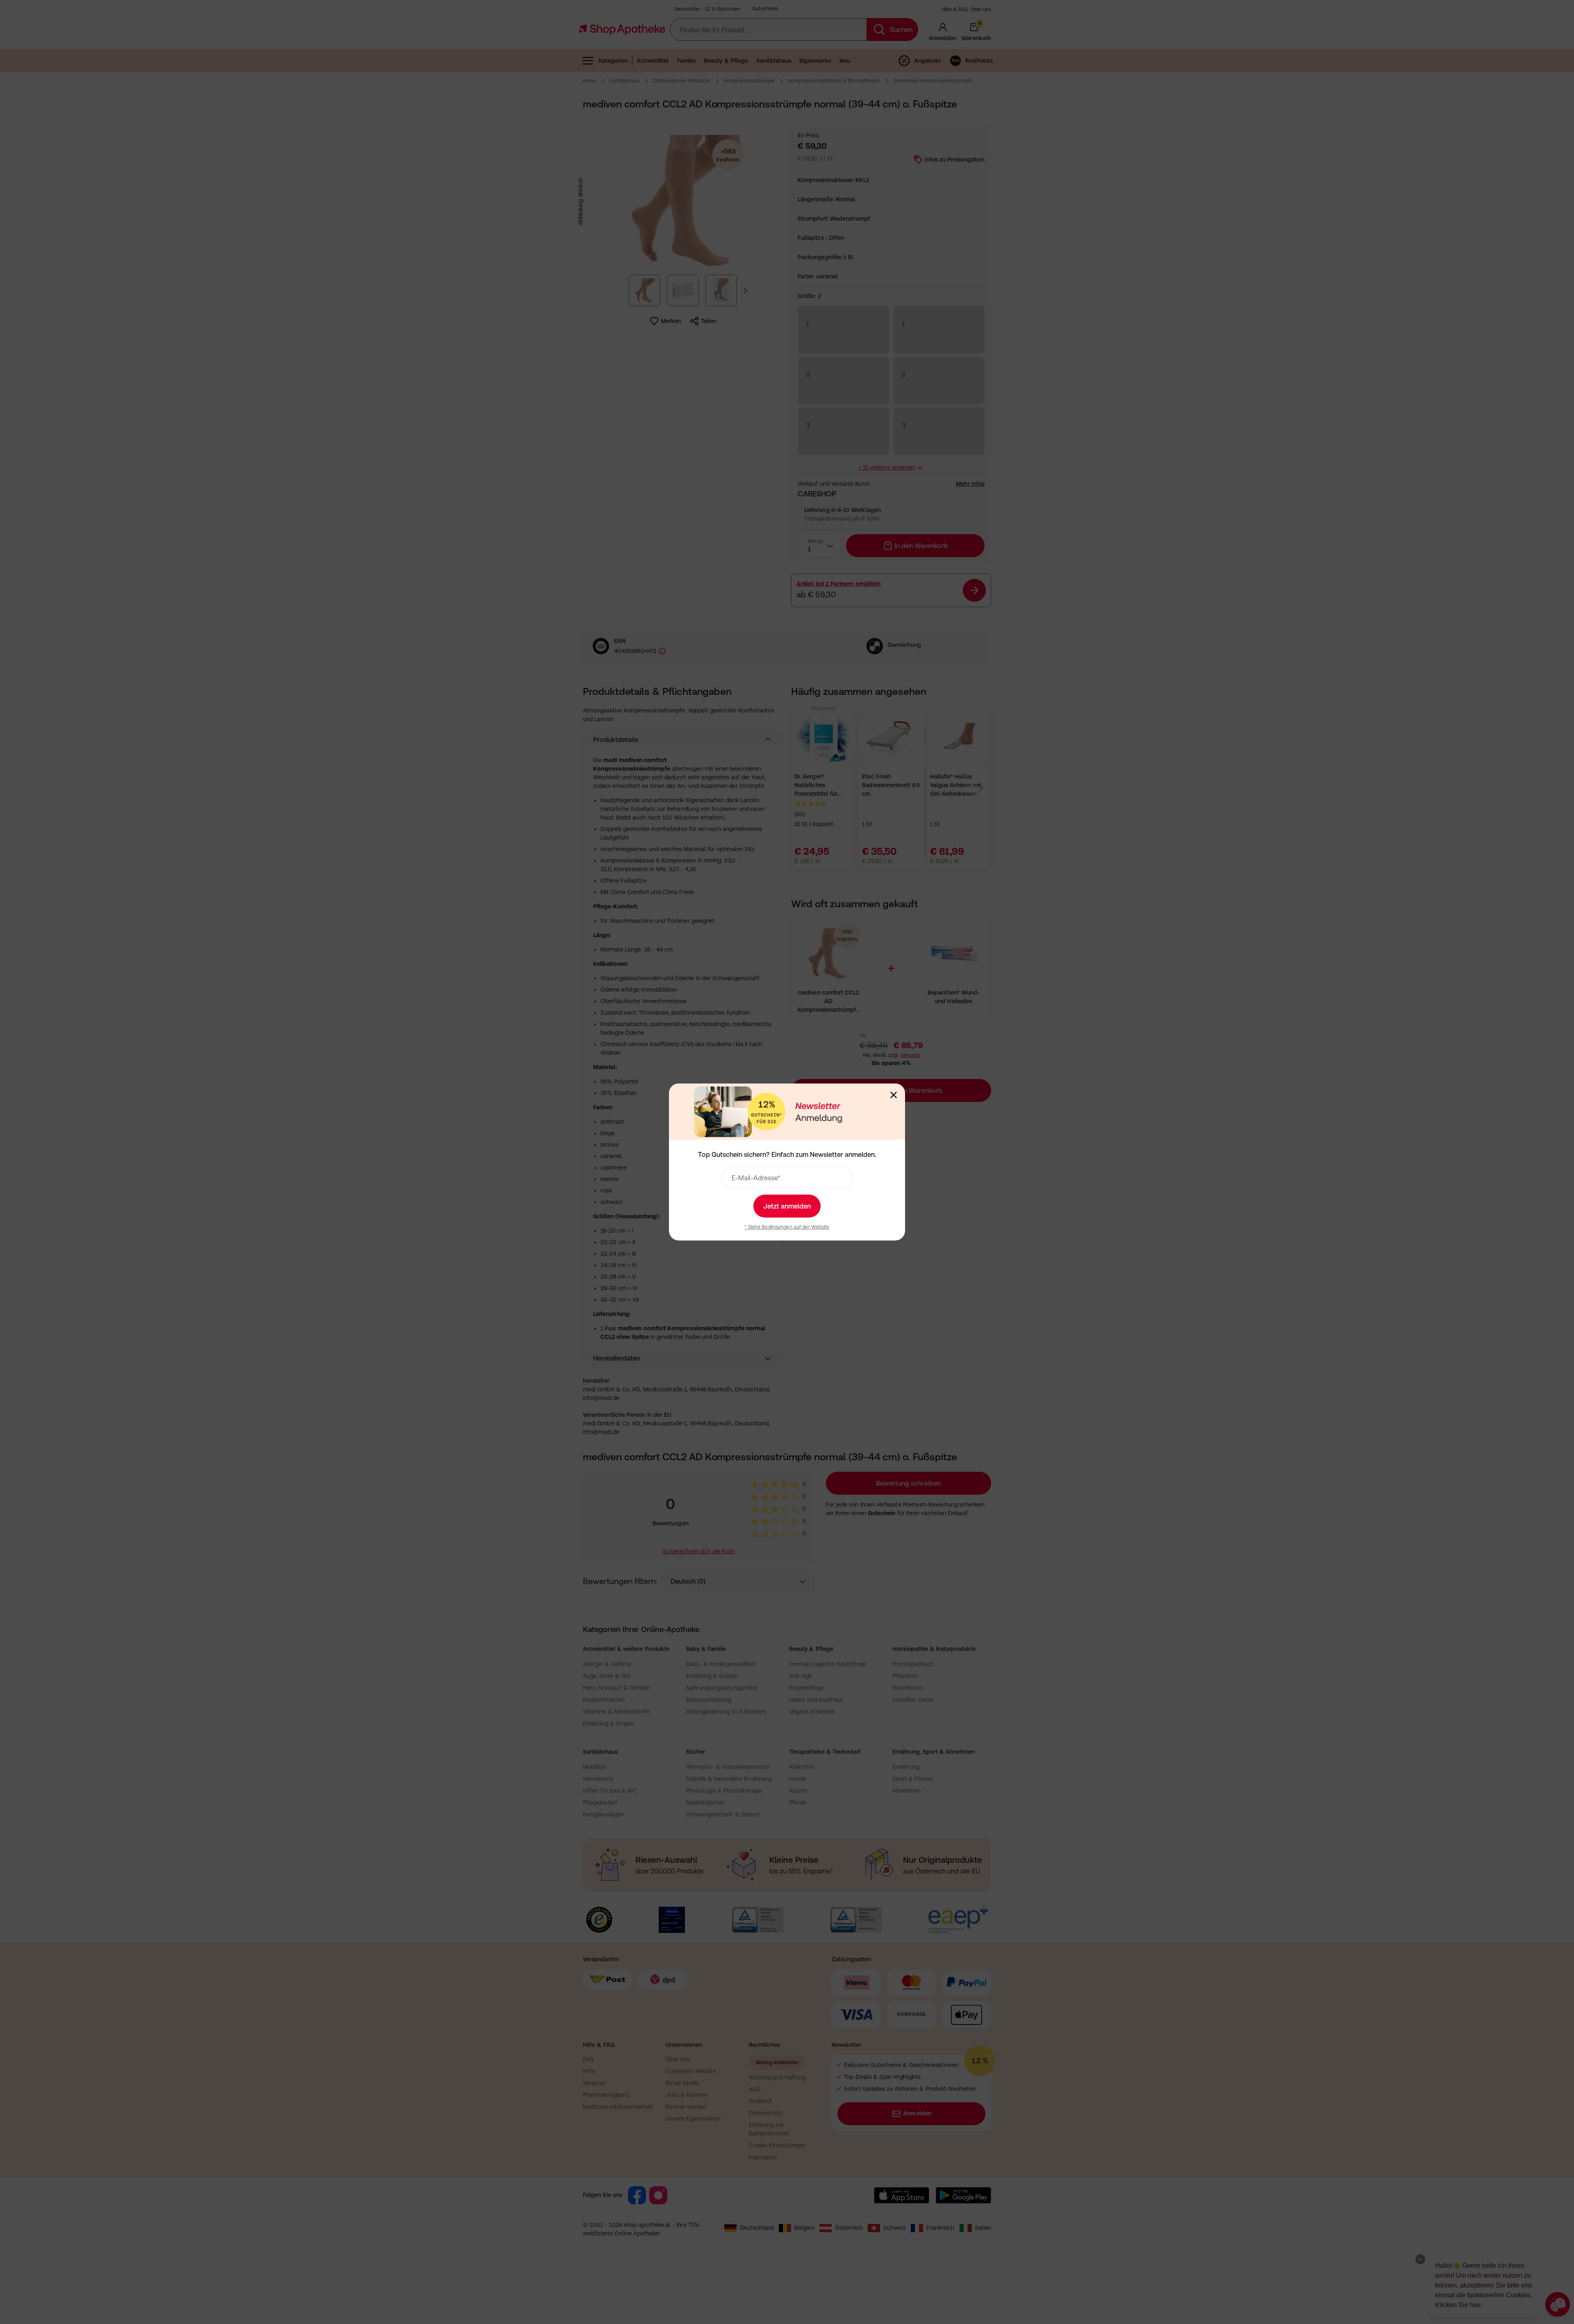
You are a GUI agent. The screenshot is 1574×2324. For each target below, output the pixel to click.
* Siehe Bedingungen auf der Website (787, 1227)
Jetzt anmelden (787, 1206)
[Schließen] (894, 1095)
